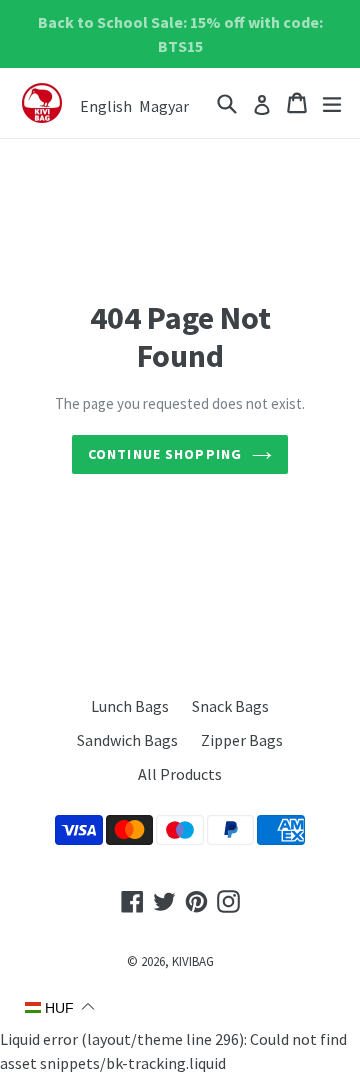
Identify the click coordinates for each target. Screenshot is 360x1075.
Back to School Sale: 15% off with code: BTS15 (180, 34)
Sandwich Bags (127, 740)
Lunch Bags (130, 706)
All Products (180, 774)
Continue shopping (165, 454)
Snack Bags (230, 706)
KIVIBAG (193, 961)
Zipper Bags (242, 740)
